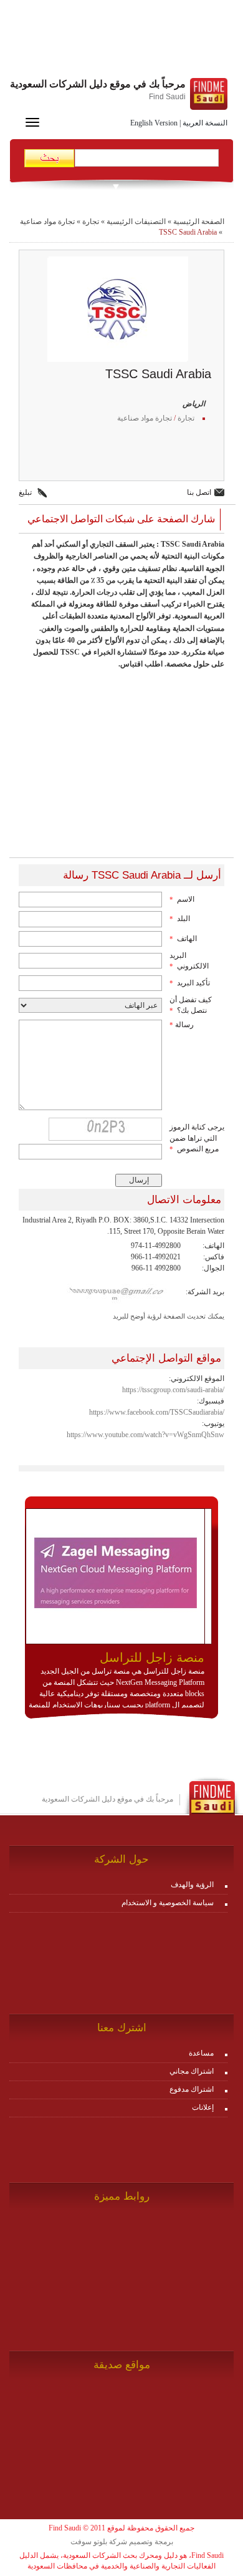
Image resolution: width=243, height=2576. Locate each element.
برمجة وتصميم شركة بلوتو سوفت (122, 2542)
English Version (154, 123)
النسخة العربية (205, 123)
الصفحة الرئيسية (199, 222)
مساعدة (201, 2053)
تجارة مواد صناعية (47, 222)
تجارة (91, 222)
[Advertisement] (121, 41)
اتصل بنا (199, 492)
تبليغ (25, 492)
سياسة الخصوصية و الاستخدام (168, 1903)
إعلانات (203, 2107)
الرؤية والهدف (192, 1885)
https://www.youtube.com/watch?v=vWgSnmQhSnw (145, 1435)
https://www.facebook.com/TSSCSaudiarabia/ (157, 1412)
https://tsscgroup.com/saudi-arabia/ (173, 1390)
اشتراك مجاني (192, 2071)
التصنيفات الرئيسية (136, 222)
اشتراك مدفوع (192, 2089)
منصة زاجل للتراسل (152, 1657)
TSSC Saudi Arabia (188, 232)
